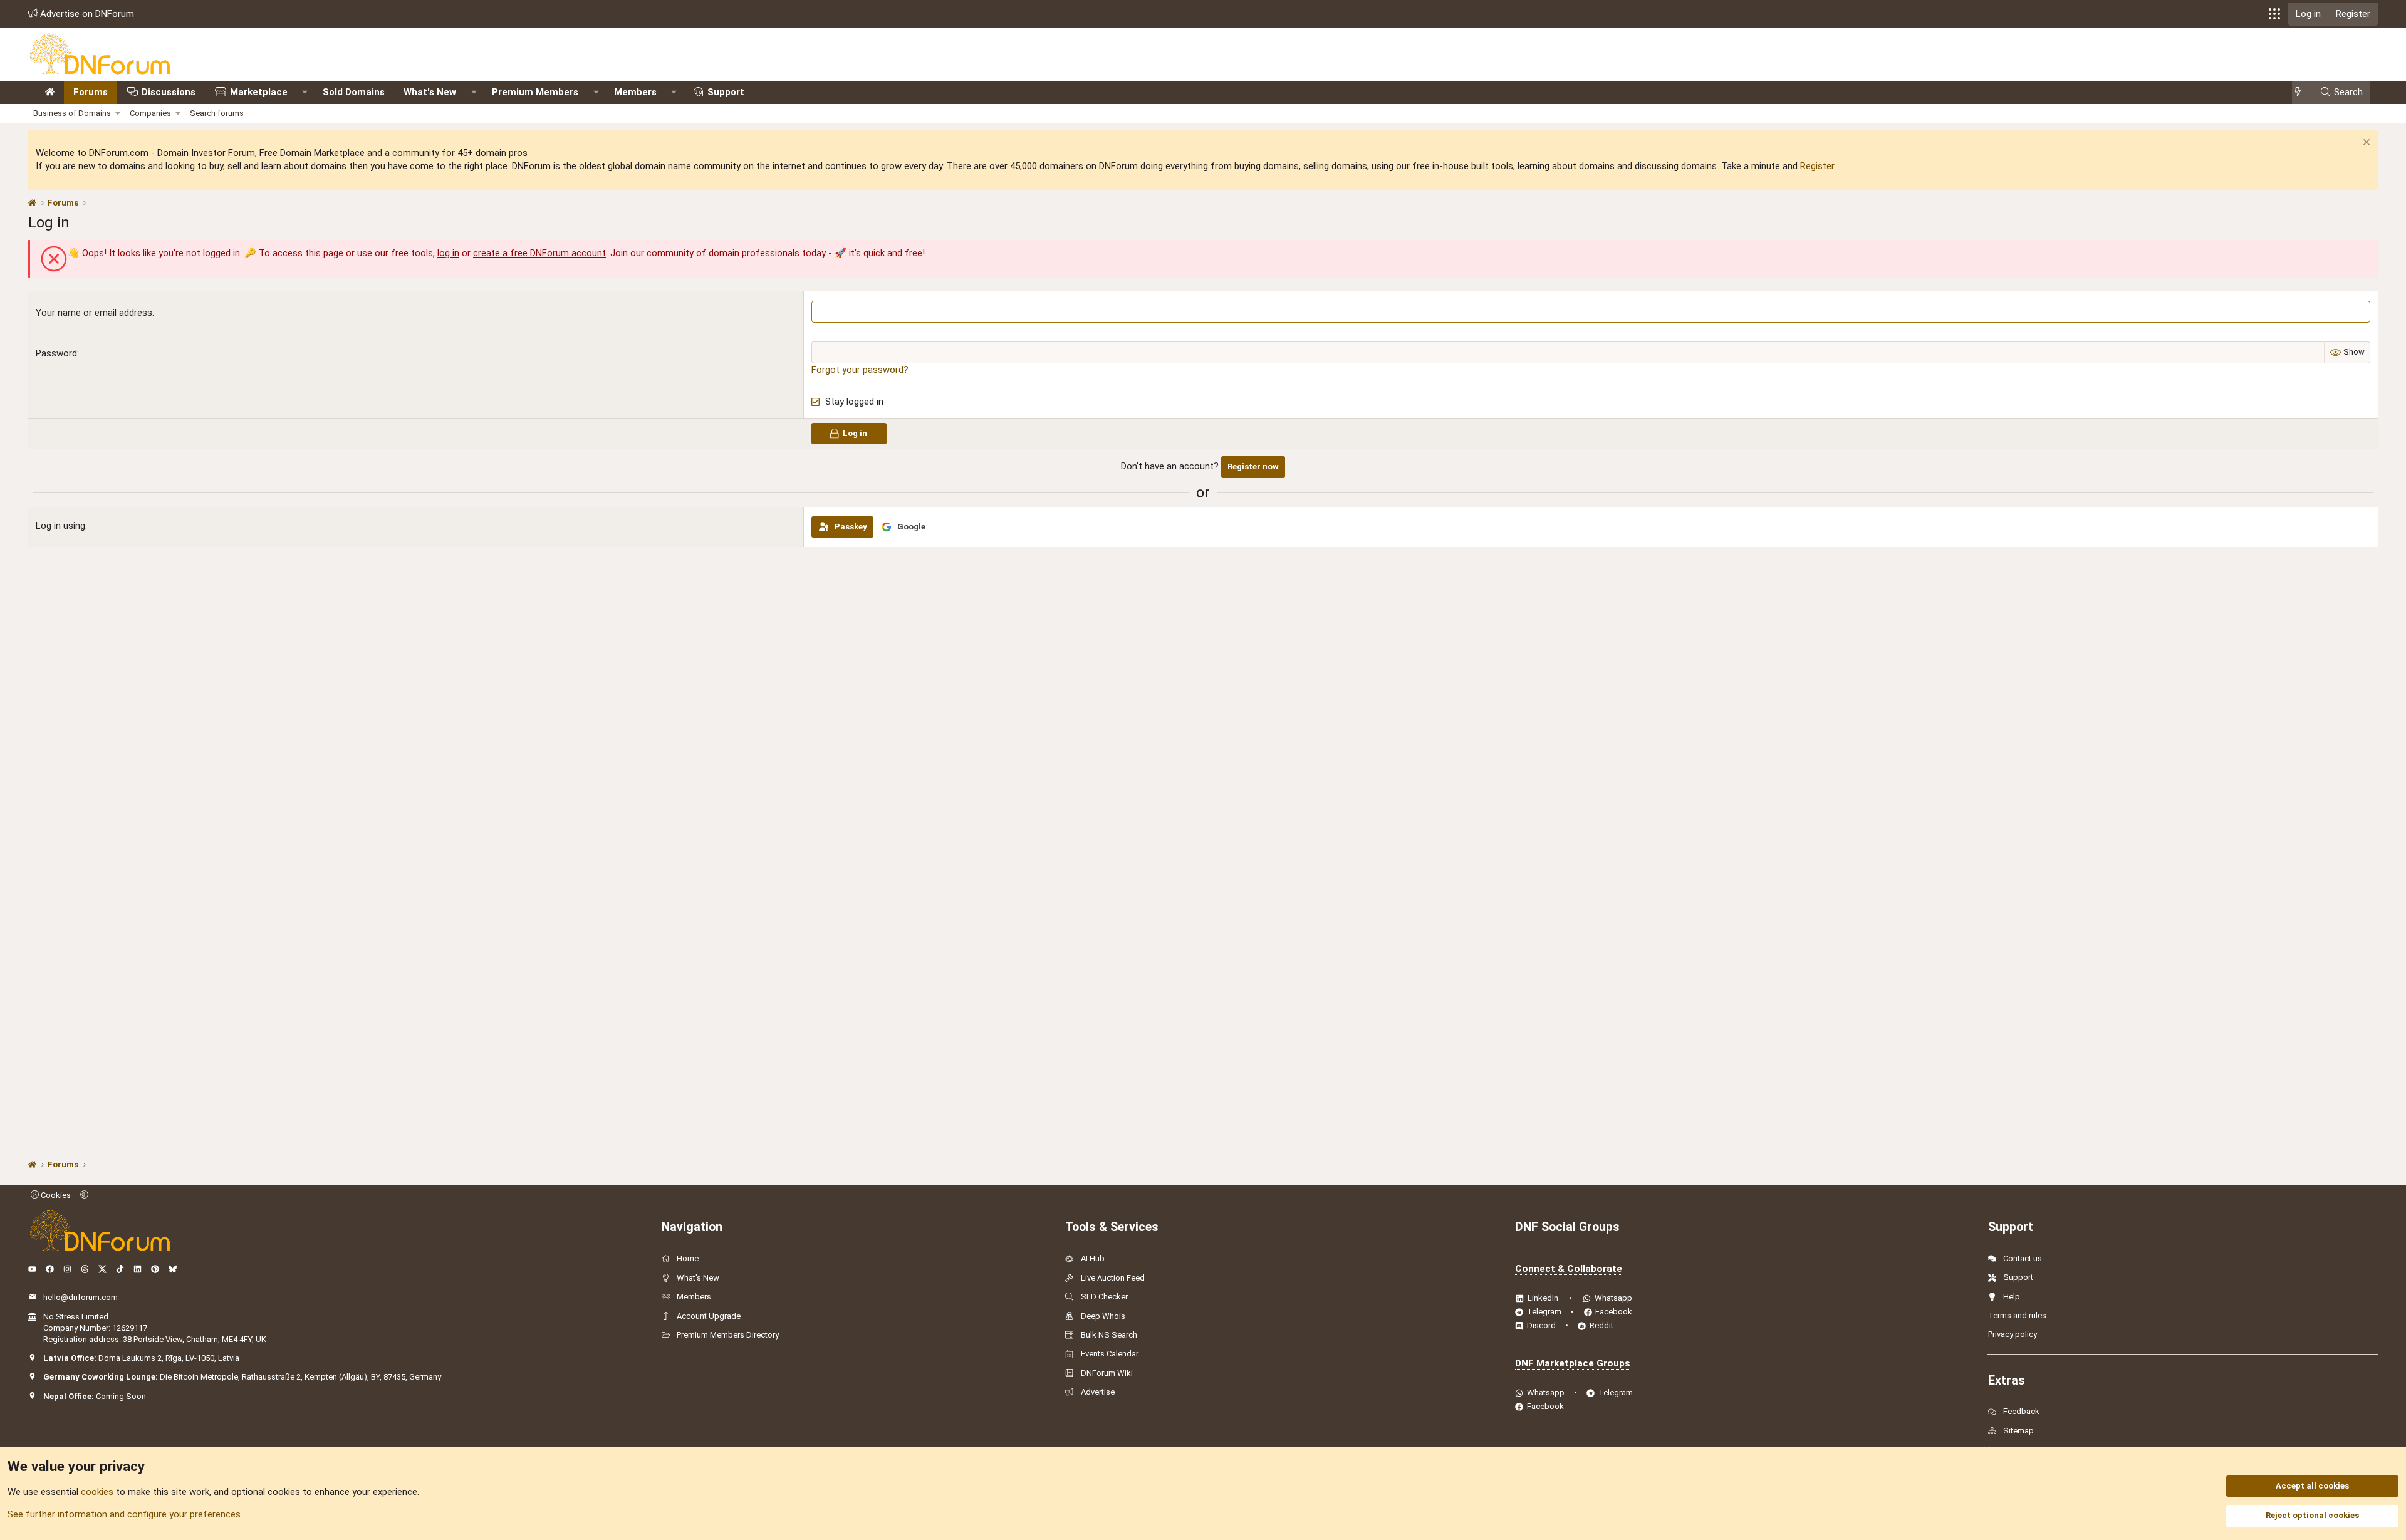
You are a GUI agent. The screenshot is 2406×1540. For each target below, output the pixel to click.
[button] (2274, 14)
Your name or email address (94, 313)
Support (726, 92)
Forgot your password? (860, 370)
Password (56, 353)
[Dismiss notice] (2365, 144)
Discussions (169, 92)
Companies (150, 113)
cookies (97, 1492)
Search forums (217, 113)
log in (448, 253)
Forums (91, 92)
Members (635, 92)
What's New (430, 92)
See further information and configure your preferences (124, 1514)
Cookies (55, 1195)
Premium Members (535, 92)
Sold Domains (354, 92)
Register (1817, 166)
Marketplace (259, 92)
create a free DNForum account (539, 253)
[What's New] (2302, 92)
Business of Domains (72, 113)
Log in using (60, 526)
